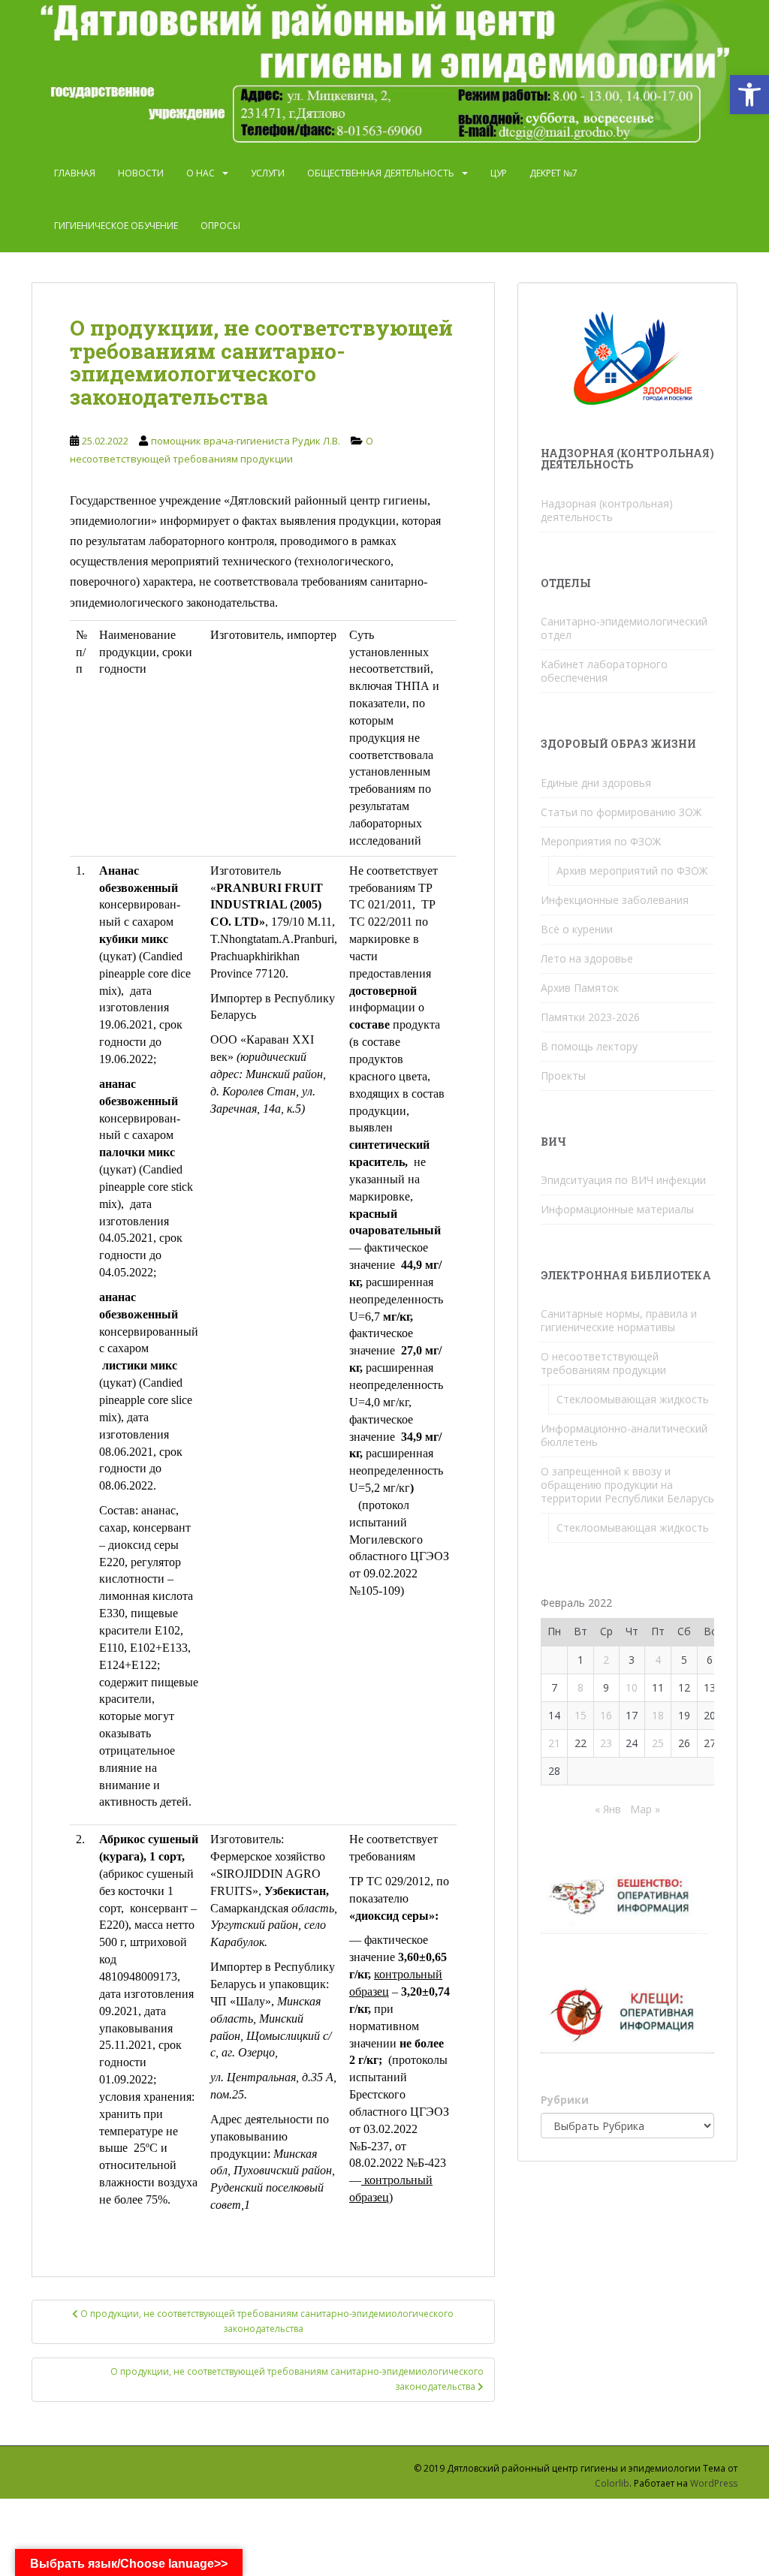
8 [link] (581, 1687)
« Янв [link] (608, 1809)
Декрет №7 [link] (553, 173)
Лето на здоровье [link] (587, 958)
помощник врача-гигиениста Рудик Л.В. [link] (246, 441)
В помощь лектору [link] (589, 1046)
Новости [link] (141, 173)
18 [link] (658, 1715)
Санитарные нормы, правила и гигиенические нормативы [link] (619, 1320)
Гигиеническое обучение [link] (116, 226)
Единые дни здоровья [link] (596, 783)
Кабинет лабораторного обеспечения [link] (604, 671)
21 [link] (554, 1743)
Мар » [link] (645, 1809)
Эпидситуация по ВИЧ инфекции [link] (623, 1180)
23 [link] (606, 1743)
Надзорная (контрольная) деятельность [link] (607, 510)
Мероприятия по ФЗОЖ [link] (601, 841)
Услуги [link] (268, 173)
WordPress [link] (714, 2483)
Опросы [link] (220, 226)
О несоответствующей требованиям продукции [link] (603, 1363)
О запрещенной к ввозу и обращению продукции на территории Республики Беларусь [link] (627, 1485)
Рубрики (565, 2100)
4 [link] (658, 1660)
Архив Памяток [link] (580, 988)
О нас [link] (201, 173)
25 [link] (658, 1743)
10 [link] (632, 1687)
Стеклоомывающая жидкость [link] (633, 1399)
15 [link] (581, 1715)
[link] (749, 95)
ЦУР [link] (499, 173)
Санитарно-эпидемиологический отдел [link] (624, 628)
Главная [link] (75, 173)
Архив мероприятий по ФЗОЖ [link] (632, 871)
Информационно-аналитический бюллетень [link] (624, 1435)
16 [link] (606, 1715)
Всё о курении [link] (577, 929)
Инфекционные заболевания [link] (615, 900)
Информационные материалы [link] (617, 1209)
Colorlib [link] (612, 2483)
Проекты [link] (563, 1076)
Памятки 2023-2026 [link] (590, 1017)
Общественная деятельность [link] (381, 173)
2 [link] (606, 1660)
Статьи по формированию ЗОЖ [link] (621, 812)
